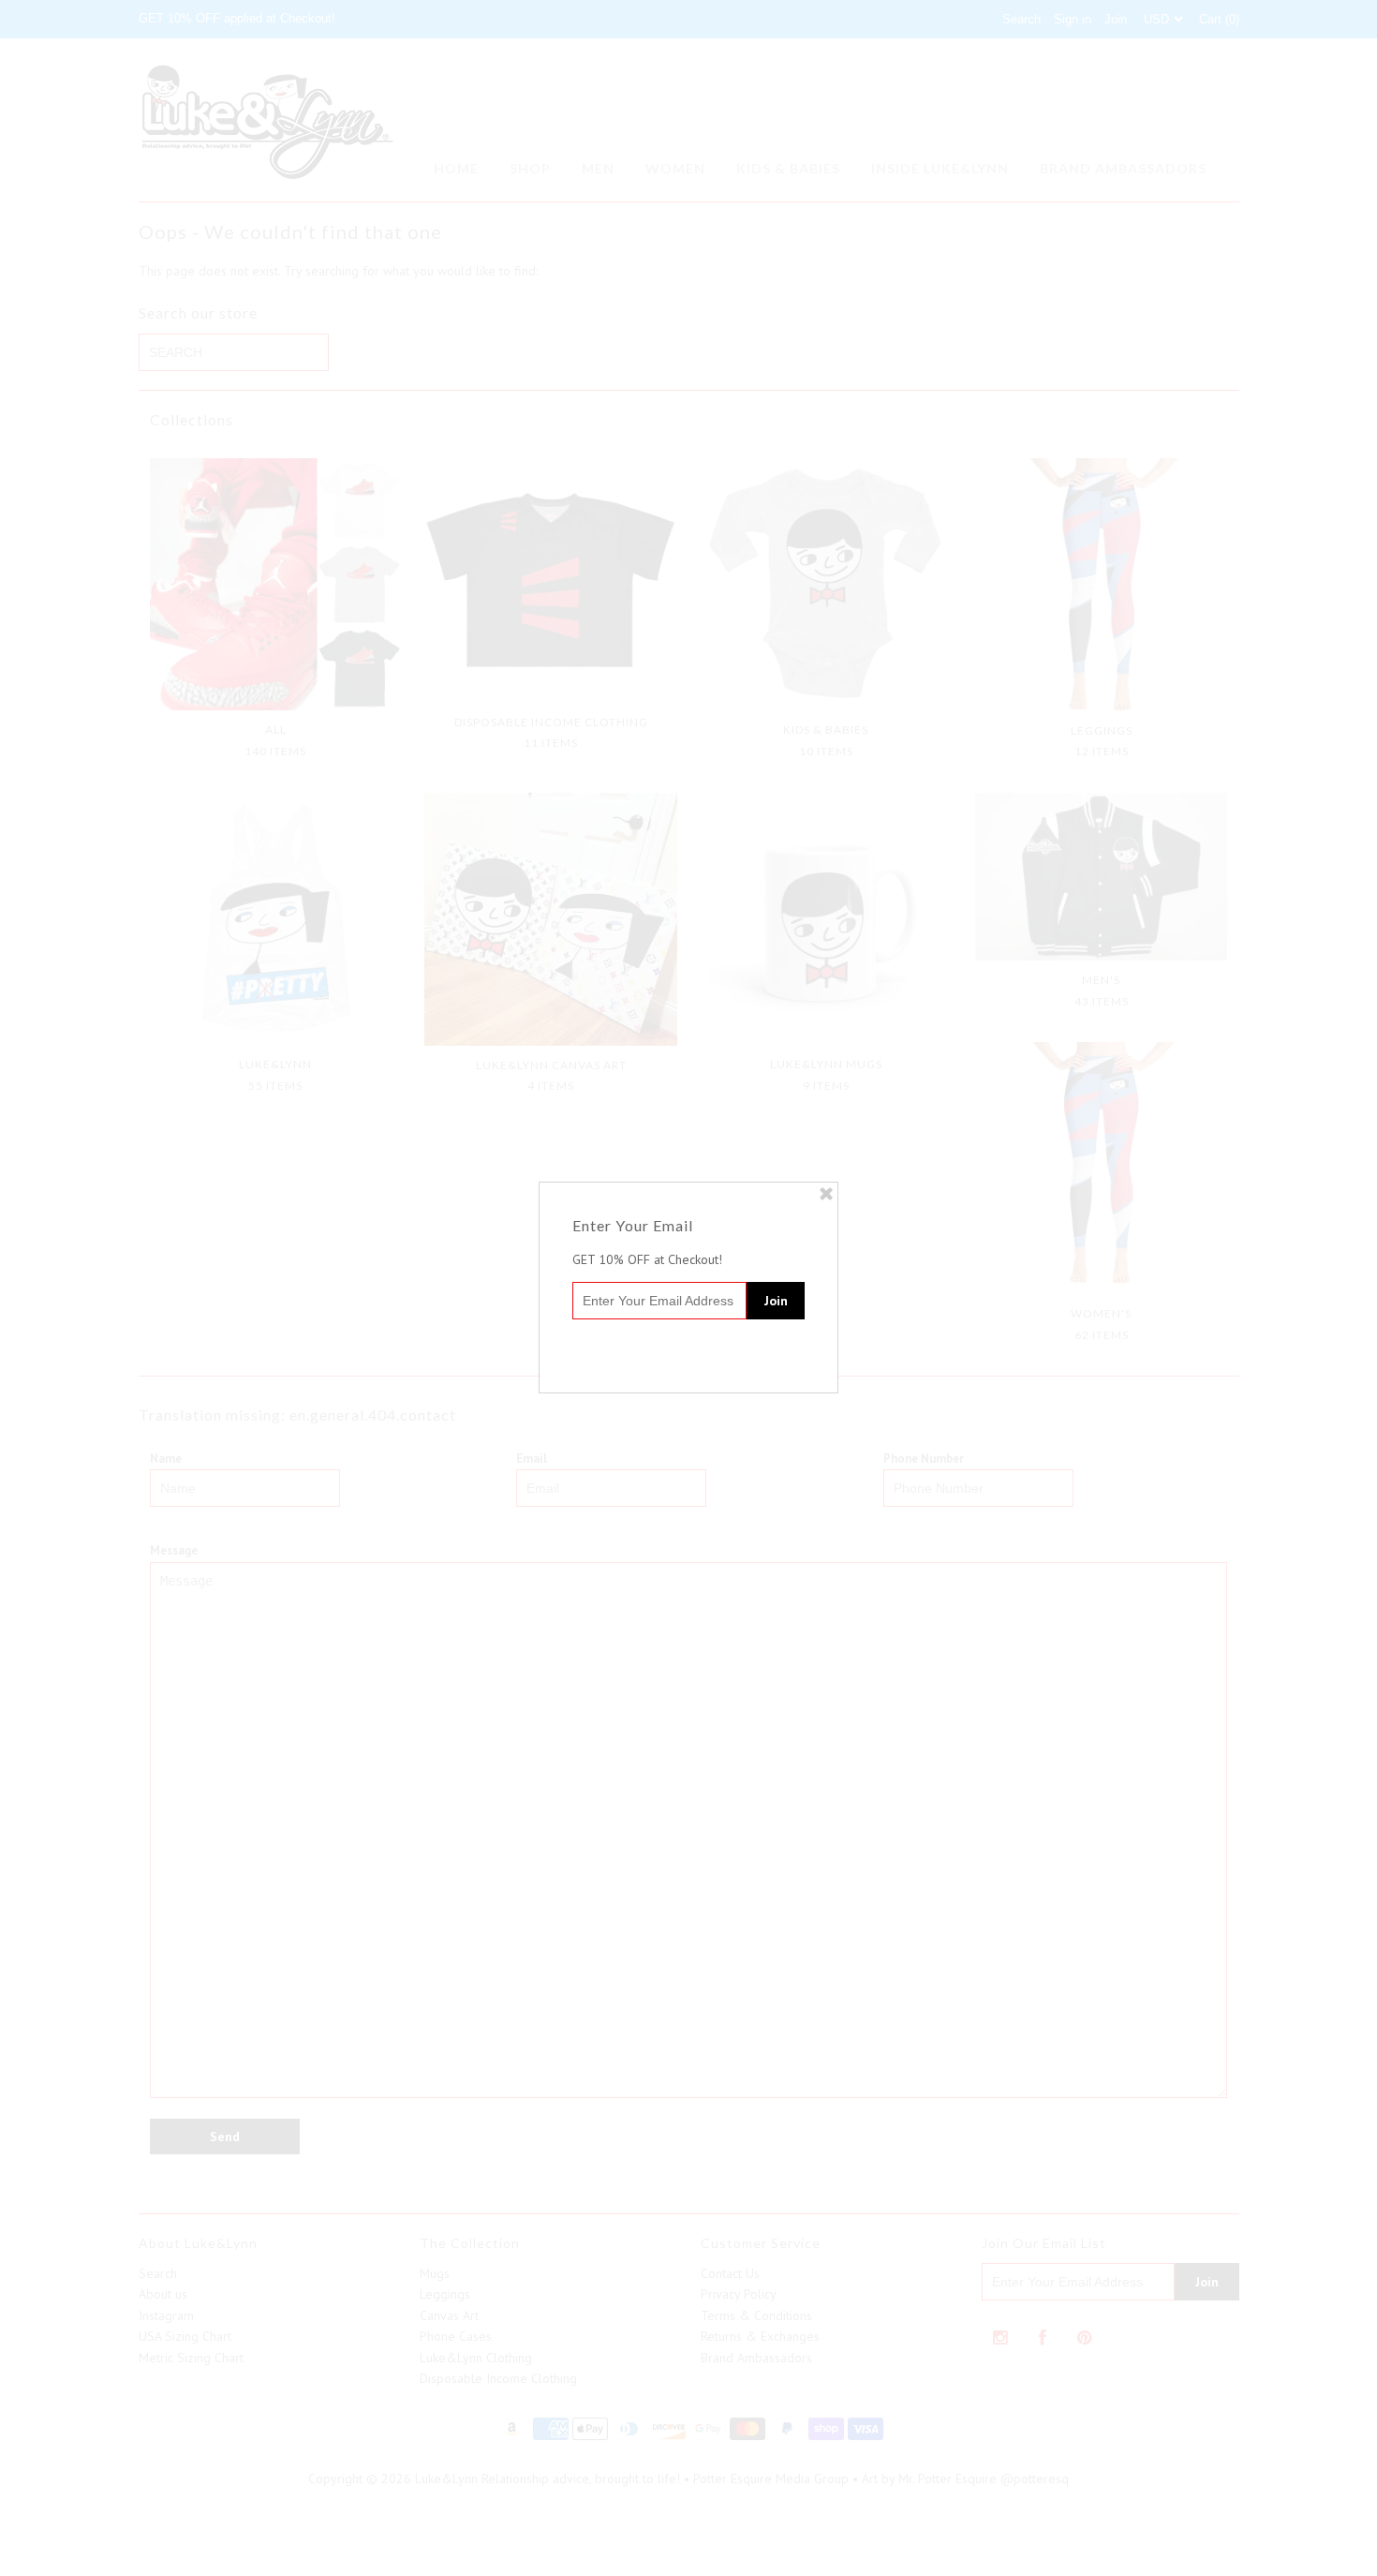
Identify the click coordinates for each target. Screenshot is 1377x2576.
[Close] (826, 1194)
